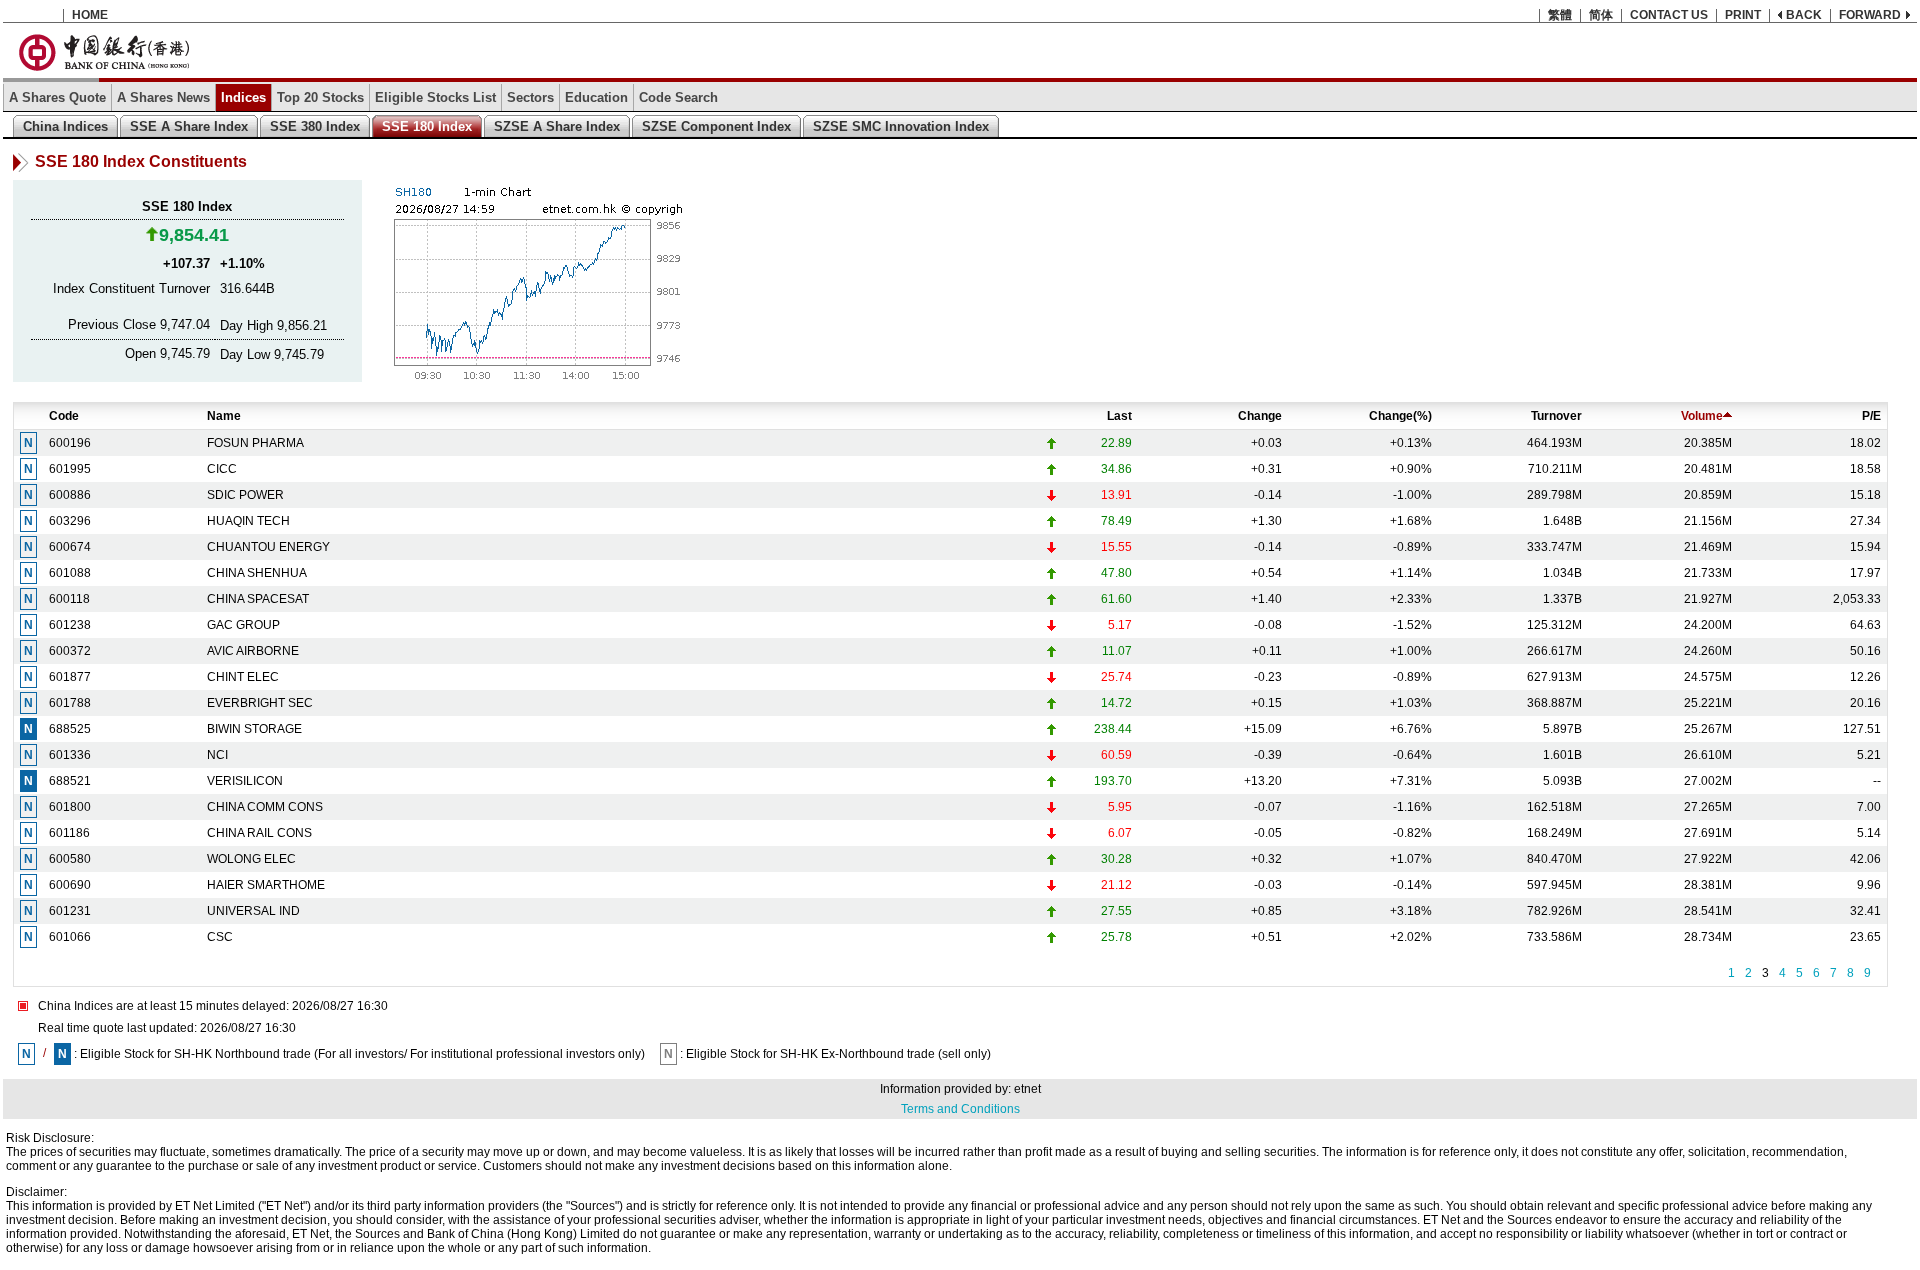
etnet (1027, 1089)
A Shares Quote (57, 97)
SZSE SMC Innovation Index (901, 126)
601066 (70, 937)
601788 (70, 703)
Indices (243, 97)
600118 (69, 599)
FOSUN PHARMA (255, 443)
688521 (70, 781)
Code (64, 416)
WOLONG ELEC (251, 859)
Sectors (530, 97)
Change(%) (1400, 416)
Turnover (1556, 416)
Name (224, 416)
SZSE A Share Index (557, 126)
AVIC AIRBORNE (253, 651)
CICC (222, 469)
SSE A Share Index (189, 126)
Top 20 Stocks (320, 97)
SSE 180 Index (427, 126)
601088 (70, 573)
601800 (70, 807)
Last (1119, 416)
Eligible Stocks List (435, 97)
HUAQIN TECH (248, 521)
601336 (70, 755)
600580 (70, 859)
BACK (1804, 15)
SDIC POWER (245, 495)
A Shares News (163, 97)
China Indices (65, 126)
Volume (1702, 416)
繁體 (1560, 15)
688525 (70, 729)
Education (596, 97)
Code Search (678, 97)
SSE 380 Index (315, 126)
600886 (70, 495)
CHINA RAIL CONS (259, 833)
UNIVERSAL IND (253, 911)
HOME (90, 15)
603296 (70, 521)
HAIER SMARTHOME (266, 885)
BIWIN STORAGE (254, 729)
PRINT (1743, 15)
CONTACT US (1669, 15)
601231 (70, 911)
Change (1260, 416)
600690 (70, 885)
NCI (217, 755)
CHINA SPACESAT (258, 599)
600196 (70, 443)
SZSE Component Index (716, 126)
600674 (70, 547)
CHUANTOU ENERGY (268, 547)
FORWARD (1870, 15)
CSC (220, 937)
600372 (70, 651)
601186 (69, 833)
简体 (1601, 15)
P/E (1871, 416)
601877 (70, 677)
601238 (70, 625)
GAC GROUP (243, 625)
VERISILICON (245, 781)
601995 (70, 469)
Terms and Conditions (960, 1109)
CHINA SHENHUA (257, 573)
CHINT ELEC (243, 677)
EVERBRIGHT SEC (260, 703)
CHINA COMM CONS (265, 807)
